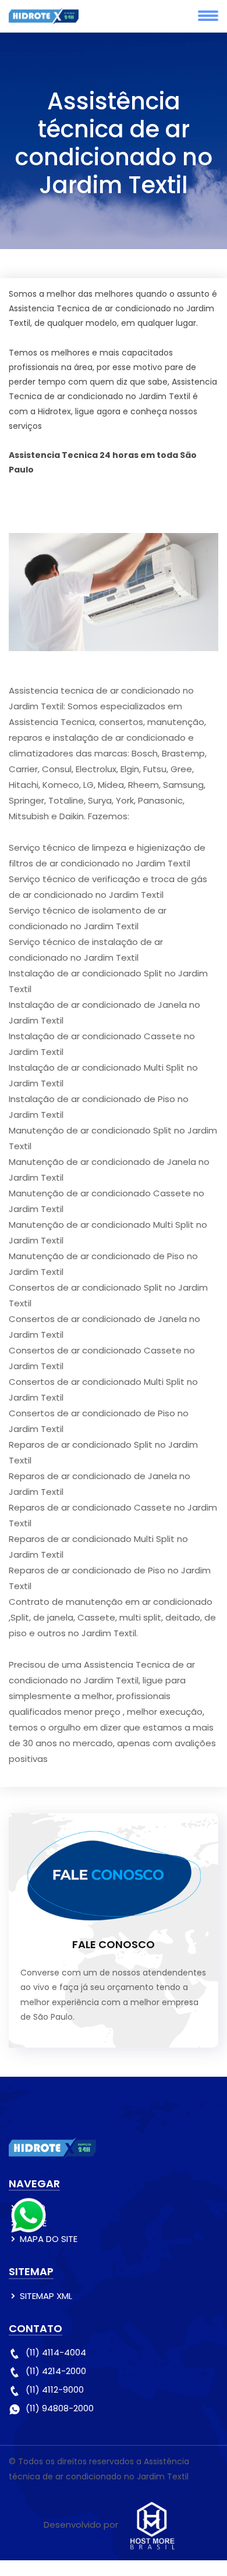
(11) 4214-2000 (56, 2371)
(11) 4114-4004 (56, 2352)
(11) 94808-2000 (60, 2408)
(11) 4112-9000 (55, 2390)
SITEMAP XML (46, 2296)
